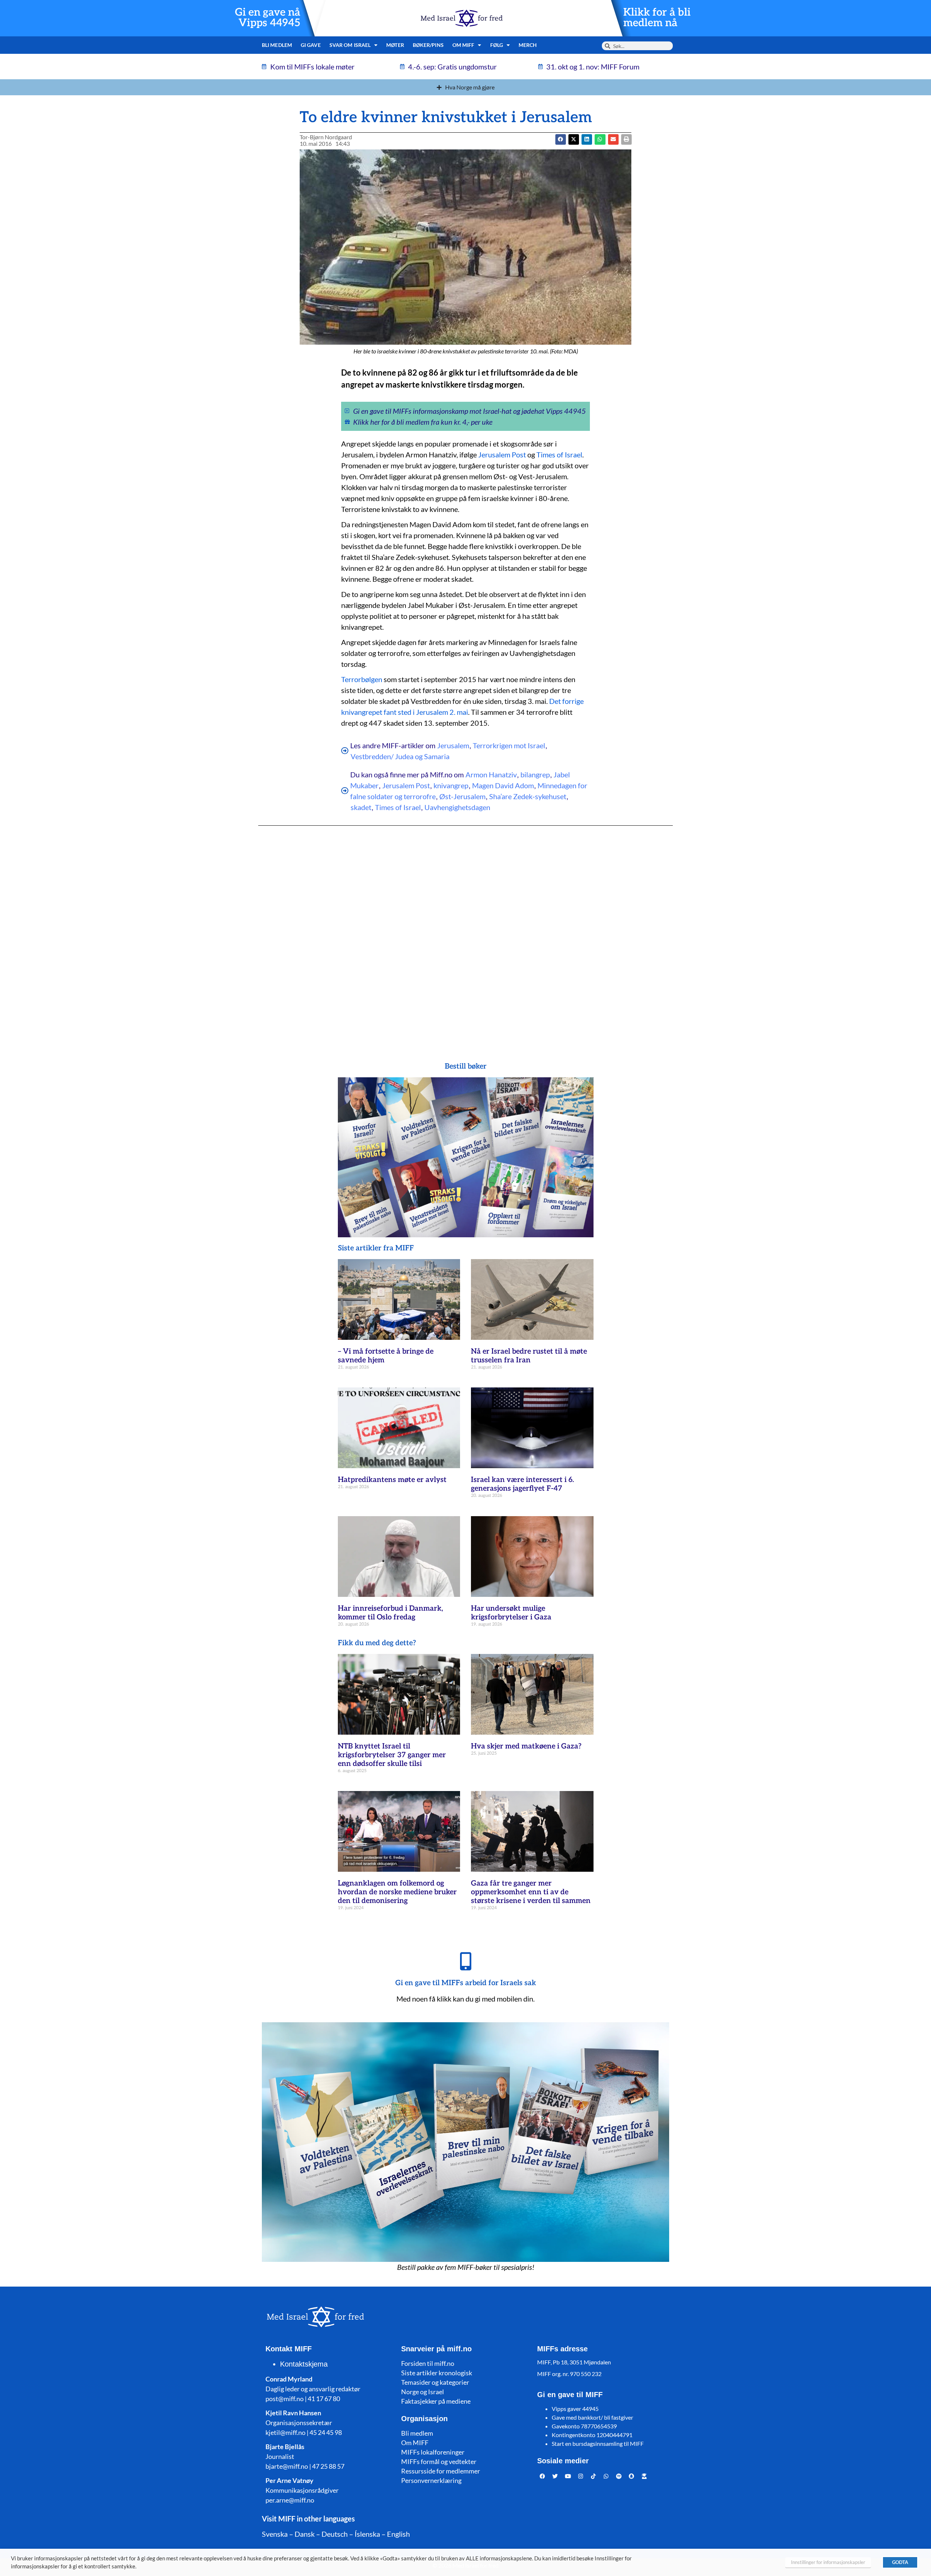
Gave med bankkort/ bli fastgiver (592, 2417)
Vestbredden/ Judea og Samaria (400, 756)
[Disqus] (465, 929)
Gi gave (311, 45)
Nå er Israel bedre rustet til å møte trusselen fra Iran (529, 1356)
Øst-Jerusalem (462, 796)
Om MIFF (415, 2443)
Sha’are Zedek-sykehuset (528, 796)
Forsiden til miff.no (428, 2363)
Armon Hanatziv (491, 774)
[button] (574, 139)
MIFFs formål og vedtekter (439, 2461)
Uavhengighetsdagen (457, 807)
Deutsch (335, 2534)
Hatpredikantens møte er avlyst (392, 1480)
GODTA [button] (900, 2562)
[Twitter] (555, 2476)
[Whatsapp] (606, 2476)
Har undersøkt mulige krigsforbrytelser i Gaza (511, 1613)
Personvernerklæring (431, 2480)
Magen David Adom (503, 785)
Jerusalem (453, 745)
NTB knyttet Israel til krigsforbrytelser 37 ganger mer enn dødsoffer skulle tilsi (392, 1755)
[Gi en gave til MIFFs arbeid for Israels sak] (465, 1961)
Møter (395, 45)
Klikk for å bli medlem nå (657, 18)
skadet (361, 807)
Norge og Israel (423, 2392)
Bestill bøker (466, 1066)
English (398, 2534)
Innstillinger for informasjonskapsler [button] (828, 2562)
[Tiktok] (594, 2476)
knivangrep (451, 785)
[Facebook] (543, 2476)
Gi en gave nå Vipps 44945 (268, 18)
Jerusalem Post (502, 454)
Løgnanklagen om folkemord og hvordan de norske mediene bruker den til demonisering (397, 1892)
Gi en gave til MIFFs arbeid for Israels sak (466, 1983)
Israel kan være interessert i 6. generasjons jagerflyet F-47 (522, 1484)
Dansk (305, 2534)
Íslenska (367, 2534)
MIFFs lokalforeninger (433, 2452)
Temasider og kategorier (435, 2382)
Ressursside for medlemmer (441, 2471)
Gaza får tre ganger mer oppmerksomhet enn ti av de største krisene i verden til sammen (531, 1892)
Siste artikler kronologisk (437, 2373)
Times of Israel (559, 454)
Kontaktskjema (304, 2364)
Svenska (275, 2534)
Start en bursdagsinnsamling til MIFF (598, 2443)
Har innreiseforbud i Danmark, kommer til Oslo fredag (390, 1613)
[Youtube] (568, 2476)
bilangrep (535, 774)
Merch (528, 45)
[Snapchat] (632, 2476)
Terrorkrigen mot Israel (509, 745)
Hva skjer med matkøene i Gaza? (526, 1746)
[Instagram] (581, 2476)
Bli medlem (277, 45)
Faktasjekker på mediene (436, 2401)
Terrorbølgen (362, 679)
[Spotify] (619, 2476)
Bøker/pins (428, 45)
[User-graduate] (644, 2476)
